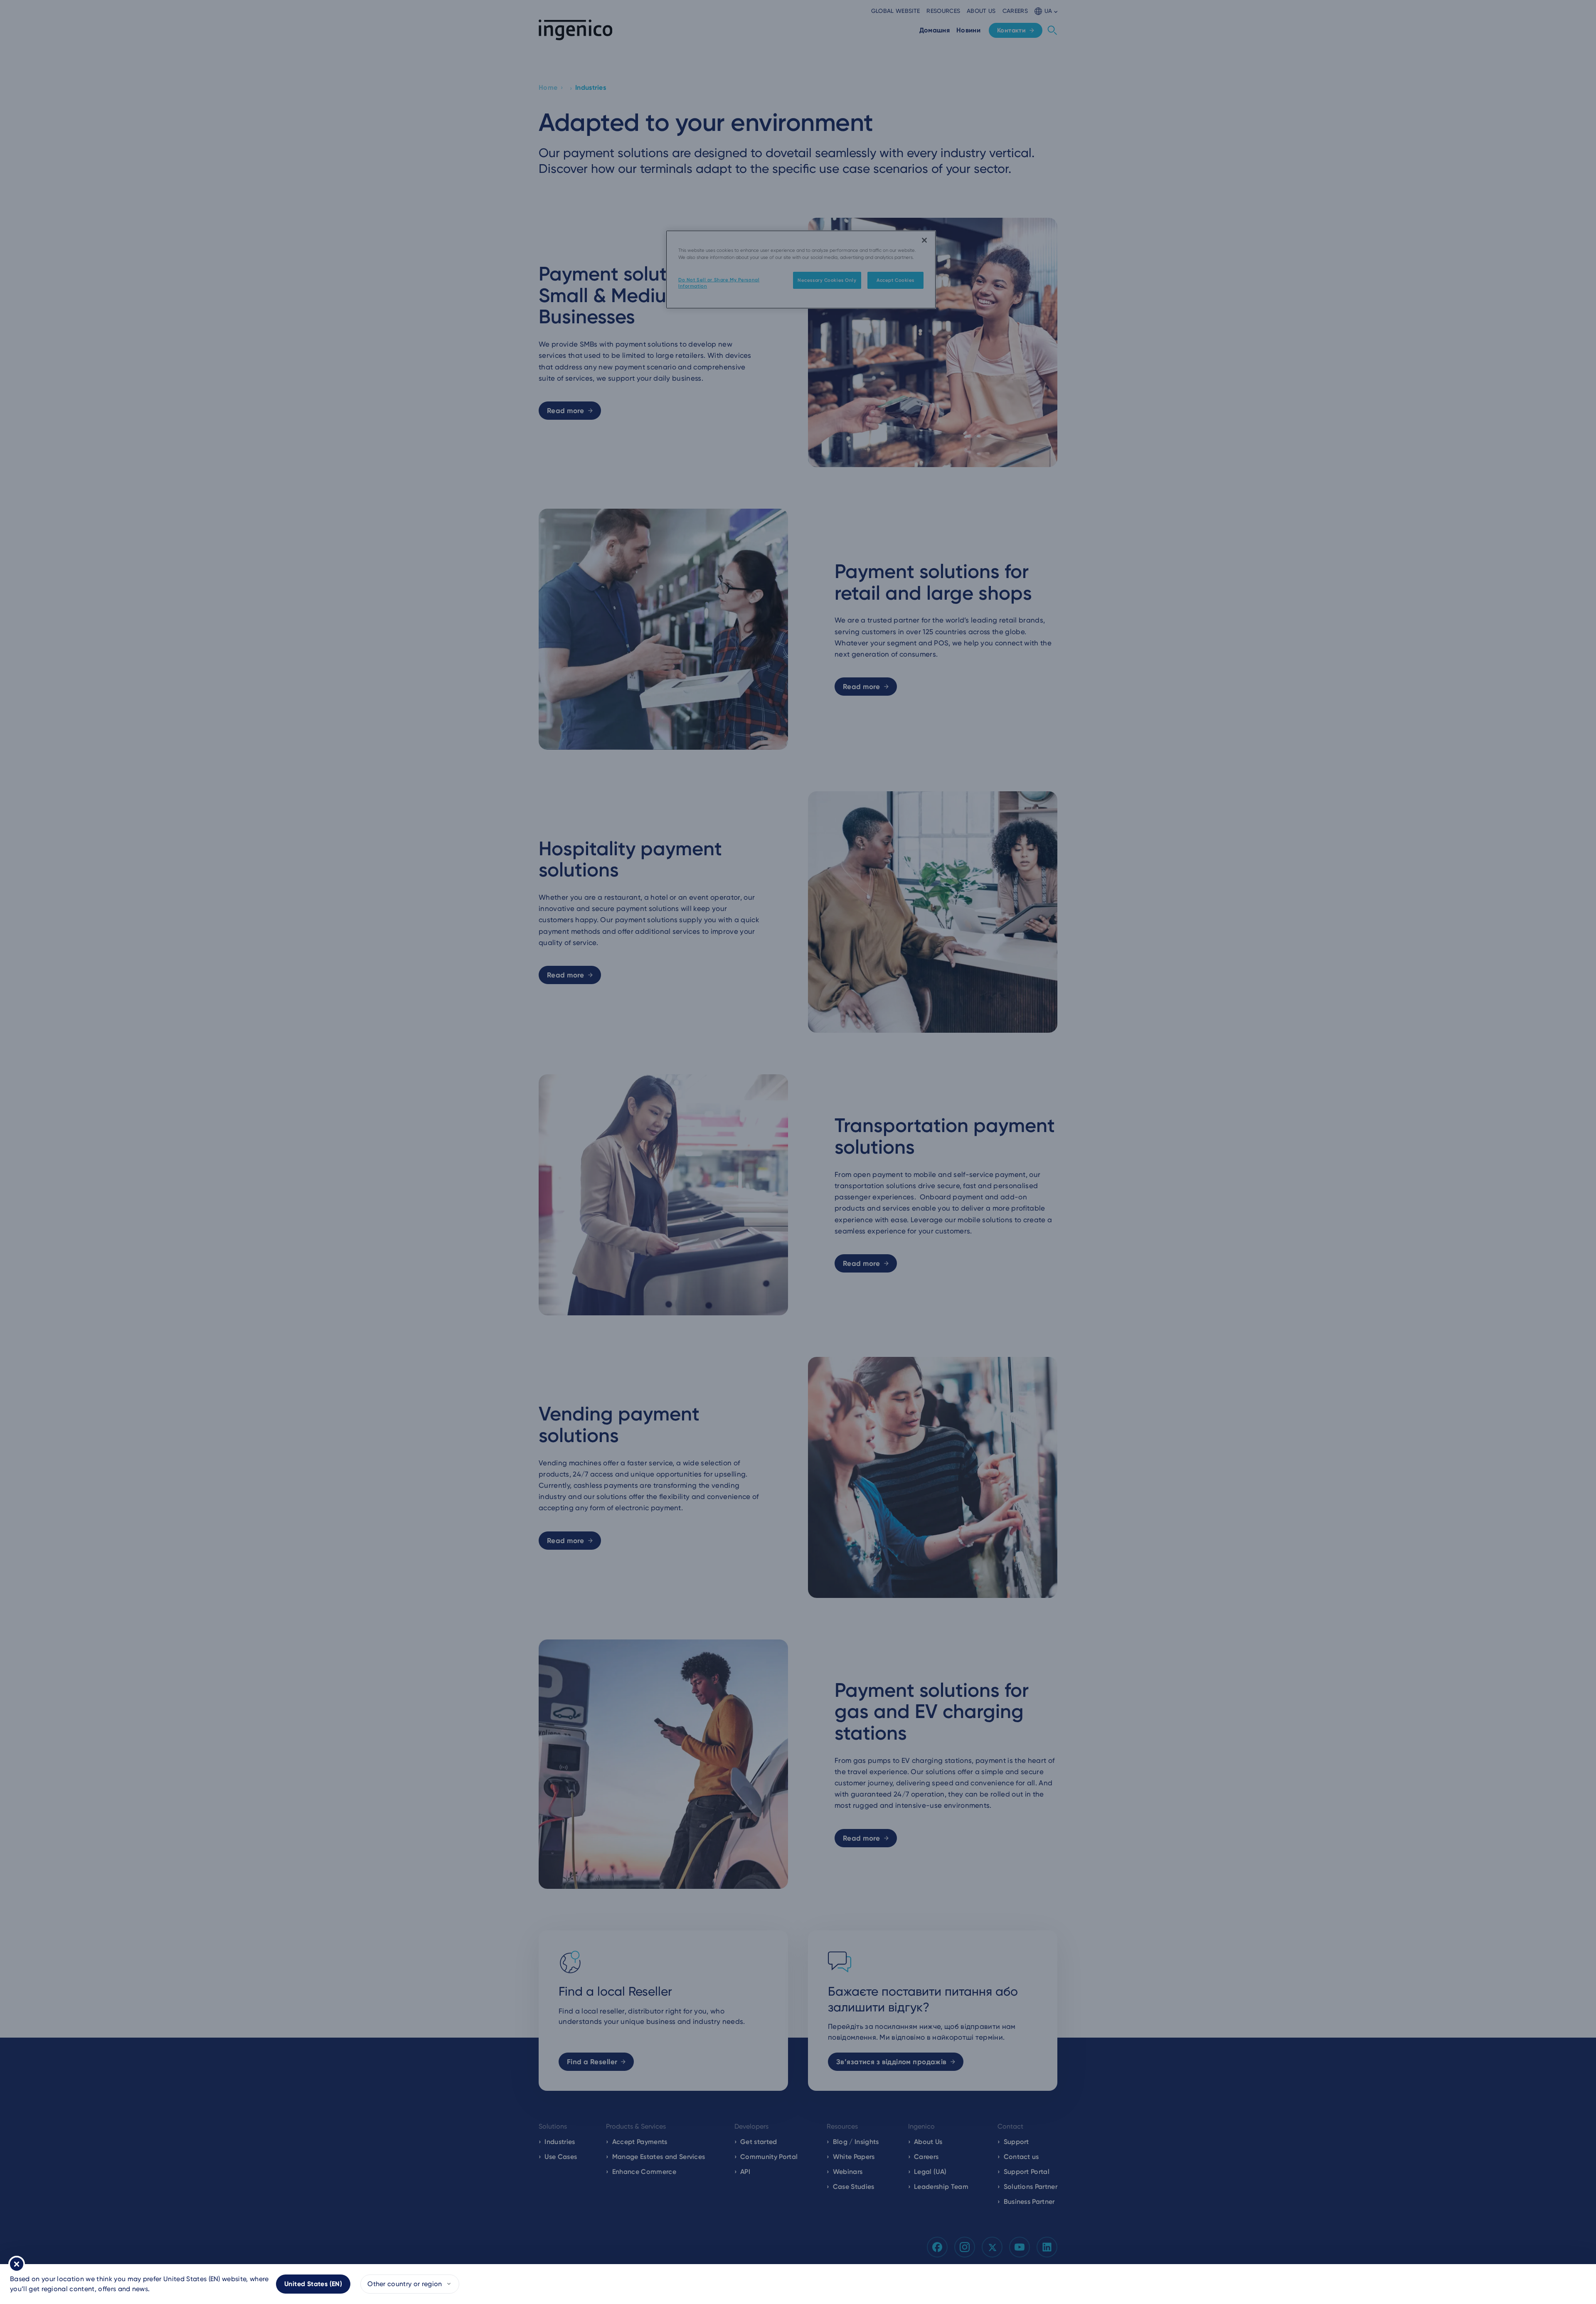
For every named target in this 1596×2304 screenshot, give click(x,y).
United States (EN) (313, 2284)
